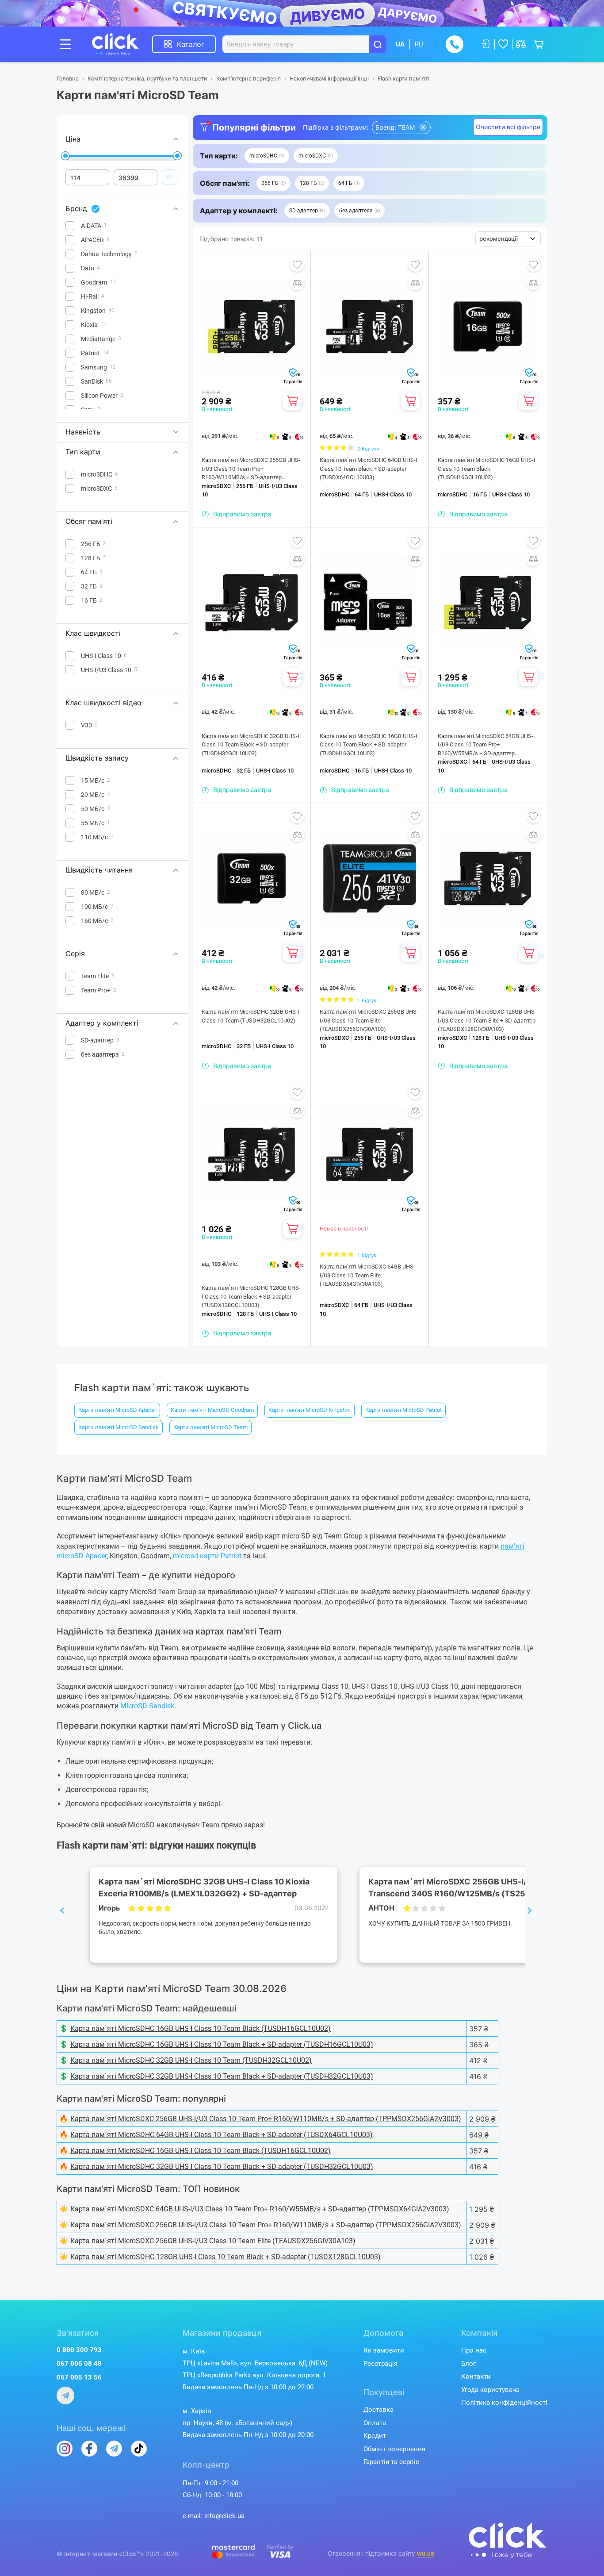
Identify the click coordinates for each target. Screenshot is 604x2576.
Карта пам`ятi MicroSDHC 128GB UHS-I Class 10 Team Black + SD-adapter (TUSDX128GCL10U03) (251, 1296)
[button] (267, 156)
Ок (170, 177)
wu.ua (426, 2553)
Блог (468, 2364)
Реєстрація (380, 2364)
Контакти (476, 2376)
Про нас (474, 2350)
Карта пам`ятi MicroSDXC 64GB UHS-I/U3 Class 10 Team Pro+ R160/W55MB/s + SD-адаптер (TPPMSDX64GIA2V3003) (485, 745)
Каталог (191, 44)
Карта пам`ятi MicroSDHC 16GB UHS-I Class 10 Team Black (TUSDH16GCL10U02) (487, 469)
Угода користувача (490, 2390)
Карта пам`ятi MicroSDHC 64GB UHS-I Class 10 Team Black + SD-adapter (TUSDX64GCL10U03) (369, 469)
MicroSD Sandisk (147, 1706)
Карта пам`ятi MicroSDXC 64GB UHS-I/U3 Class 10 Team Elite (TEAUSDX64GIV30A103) (367, 1275)
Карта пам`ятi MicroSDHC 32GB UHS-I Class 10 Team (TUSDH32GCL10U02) (250, 1016)
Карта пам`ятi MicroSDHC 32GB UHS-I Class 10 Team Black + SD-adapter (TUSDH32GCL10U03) (250, 745)
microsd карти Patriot (207, 1556)
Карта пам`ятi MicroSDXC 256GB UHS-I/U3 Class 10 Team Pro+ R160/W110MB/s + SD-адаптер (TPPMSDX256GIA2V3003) (251, 469)
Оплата (375, 2423)
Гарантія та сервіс (391, 2462)
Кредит (375, 2436)
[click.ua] (122, 44)
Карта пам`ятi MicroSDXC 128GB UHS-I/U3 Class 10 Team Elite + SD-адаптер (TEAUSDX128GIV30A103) (487, 1020)
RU (419, 44)
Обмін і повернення (394, 2449)
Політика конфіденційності (504, 2403)
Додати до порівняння (297, 283)
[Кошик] (292, 401)
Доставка (378, 2410)
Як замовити (384, 2350)
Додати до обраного (297, 265)
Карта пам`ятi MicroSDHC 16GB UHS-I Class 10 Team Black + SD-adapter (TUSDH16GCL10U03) (369, 745)
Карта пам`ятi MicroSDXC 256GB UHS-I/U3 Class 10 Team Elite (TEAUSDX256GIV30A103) (369, 1020)
